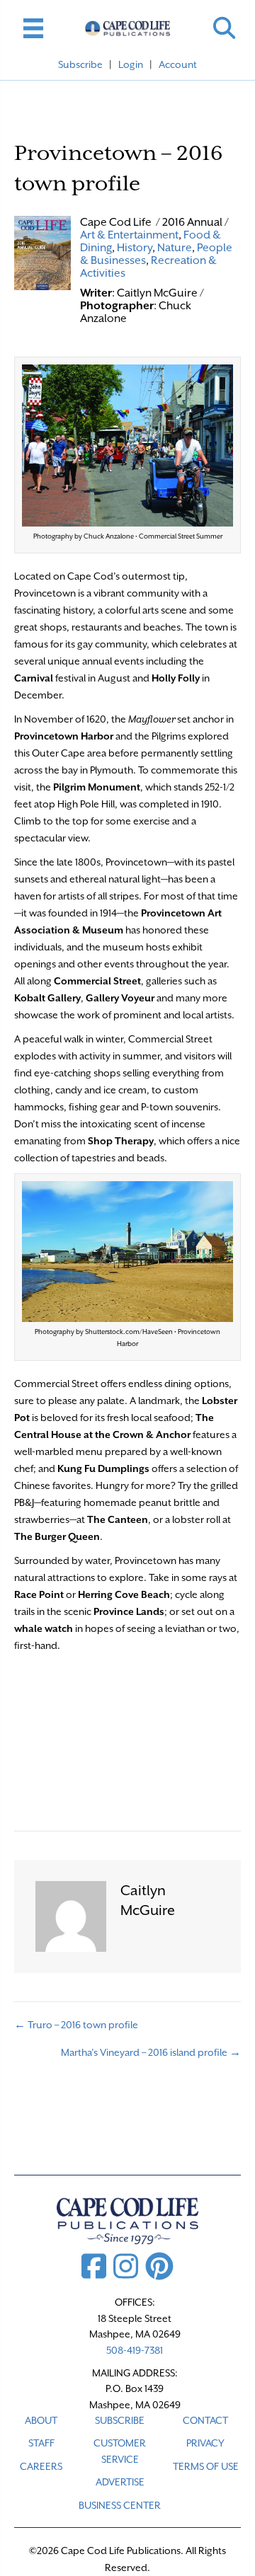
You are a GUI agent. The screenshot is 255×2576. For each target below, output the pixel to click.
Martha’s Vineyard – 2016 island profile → (151, 2052)
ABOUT (41, 2420)
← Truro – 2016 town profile (76, 2025)
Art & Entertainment (129, 235)
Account (178, 64)
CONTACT (205, 2420)
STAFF (41, 2443)
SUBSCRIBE (120, 2420)
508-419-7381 (135, 2350)
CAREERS (41, 2466)
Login (131, 64)
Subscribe (80, 64)
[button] (224, 28)
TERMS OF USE (206, 2466)
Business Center (120, 2505)
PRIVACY (205, 2443)
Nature (175, 248)
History (135, 248)
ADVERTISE (120, 2482)
